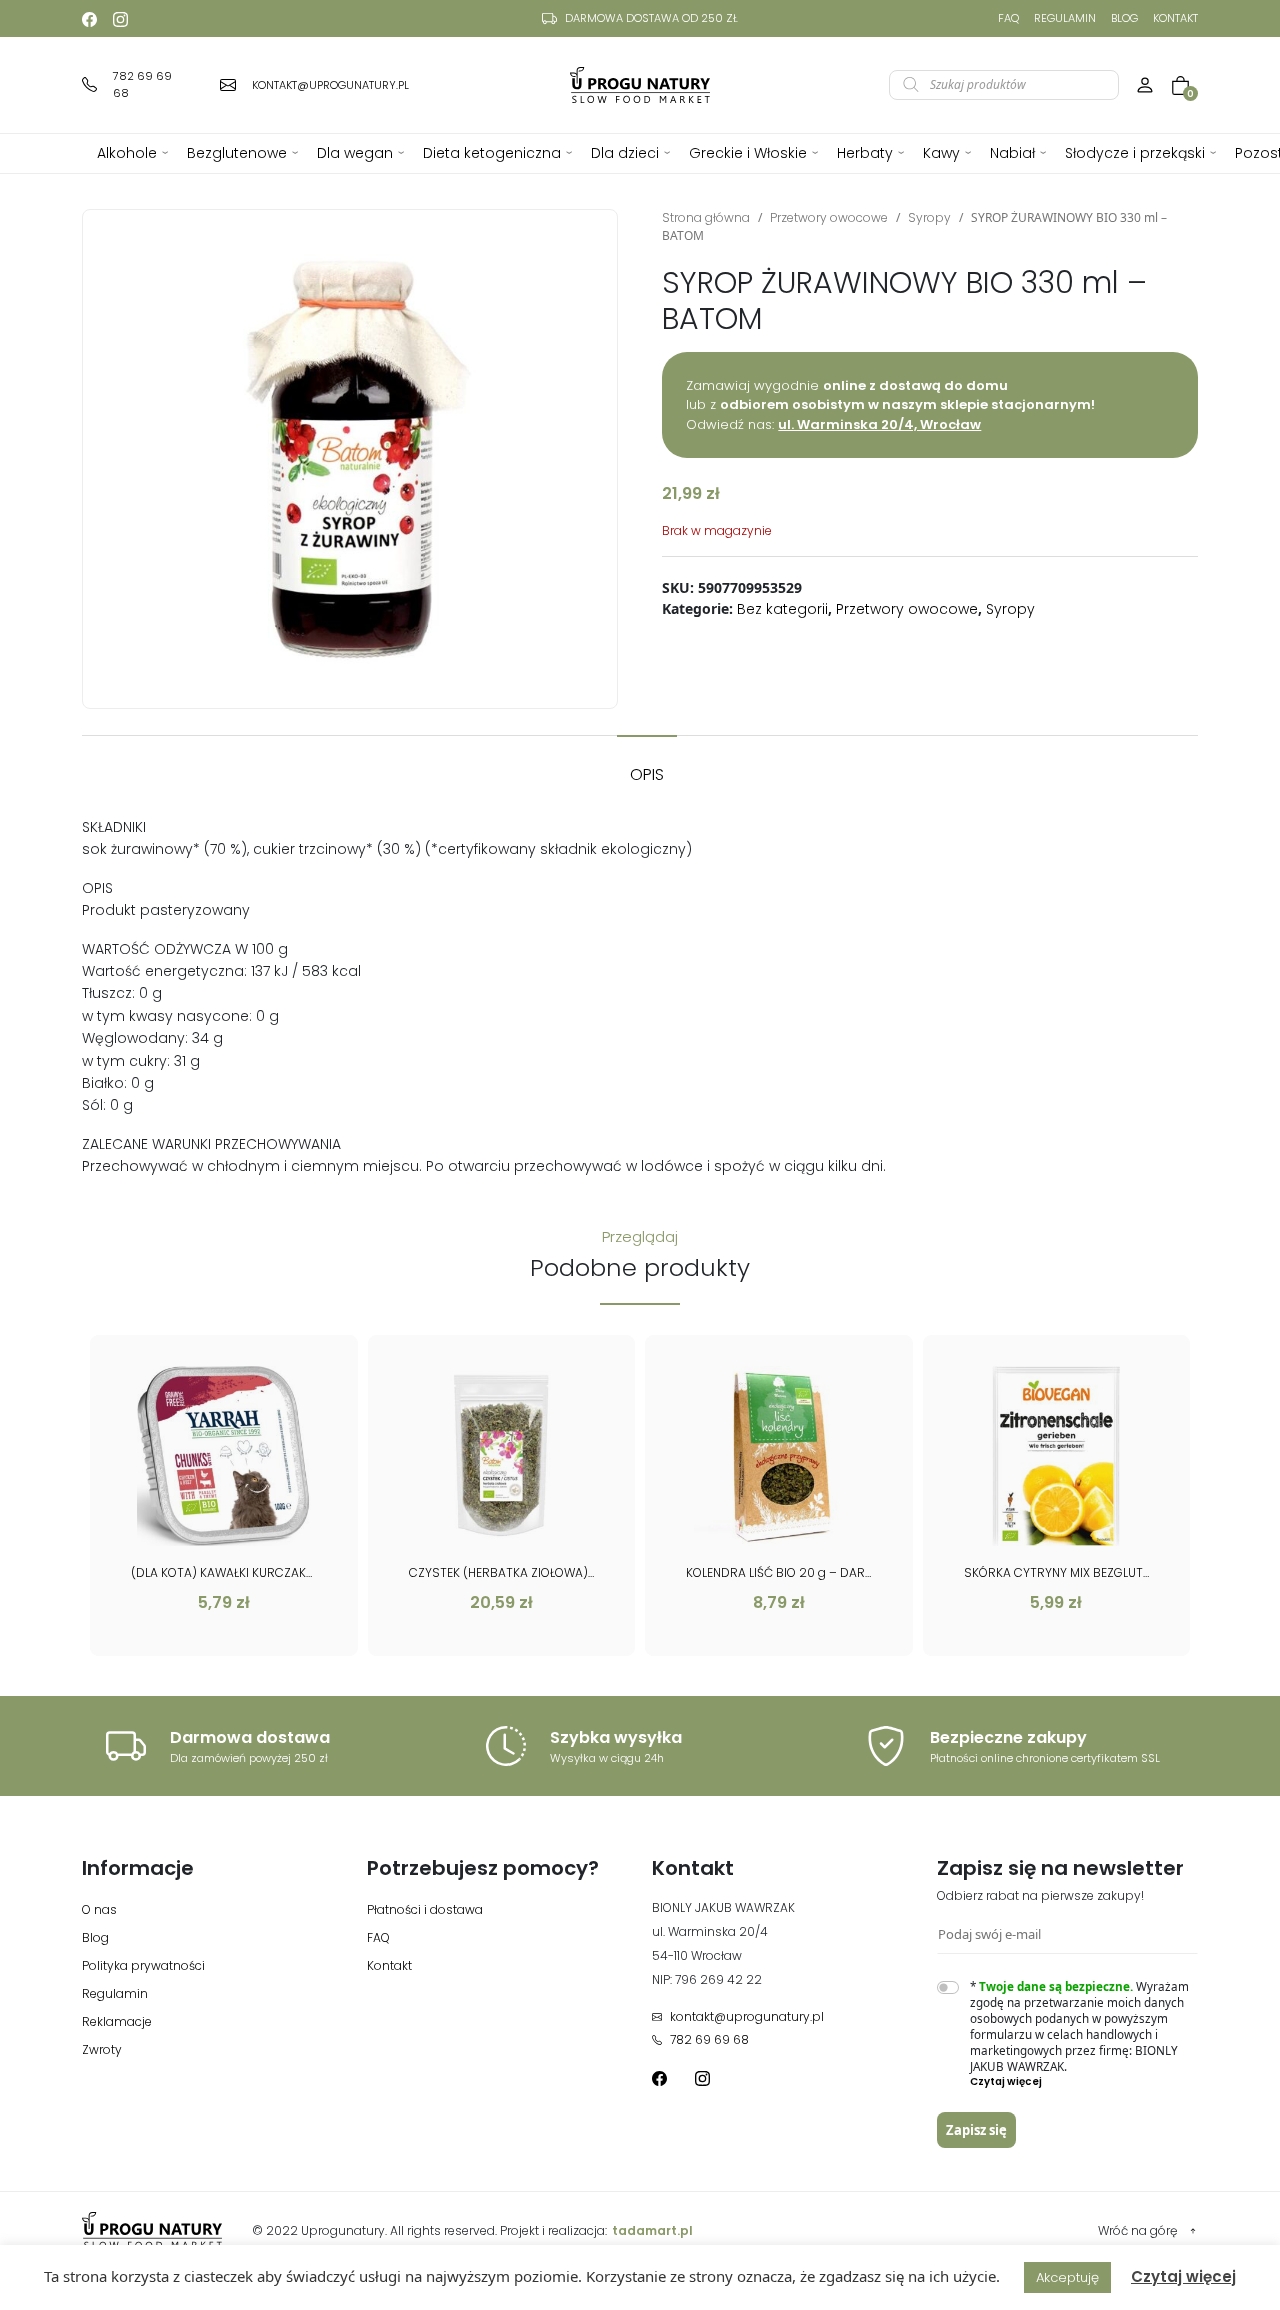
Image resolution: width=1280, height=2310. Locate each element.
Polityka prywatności (143, 1965)
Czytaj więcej (1183, 2276)
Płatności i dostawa (425, 1909)
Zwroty (102, 2049)
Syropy (929, 217)
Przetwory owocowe (829, 217)
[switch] (948, 1987)
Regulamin (1065, 18)
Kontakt (1175, 18)
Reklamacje (117, 2021)
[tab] (647, 765)
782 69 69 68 (709, 2039)
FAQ (1008, 18)
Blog (1124, 18)
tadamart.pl (652, 2230)
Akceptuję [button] (1067, 2277)
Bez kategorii (782, 609)
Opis (647, 774)
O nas (99, 1909)
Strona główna (706, 217)
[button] (1084, 2082)
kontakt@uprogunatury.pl (747, 2016)
